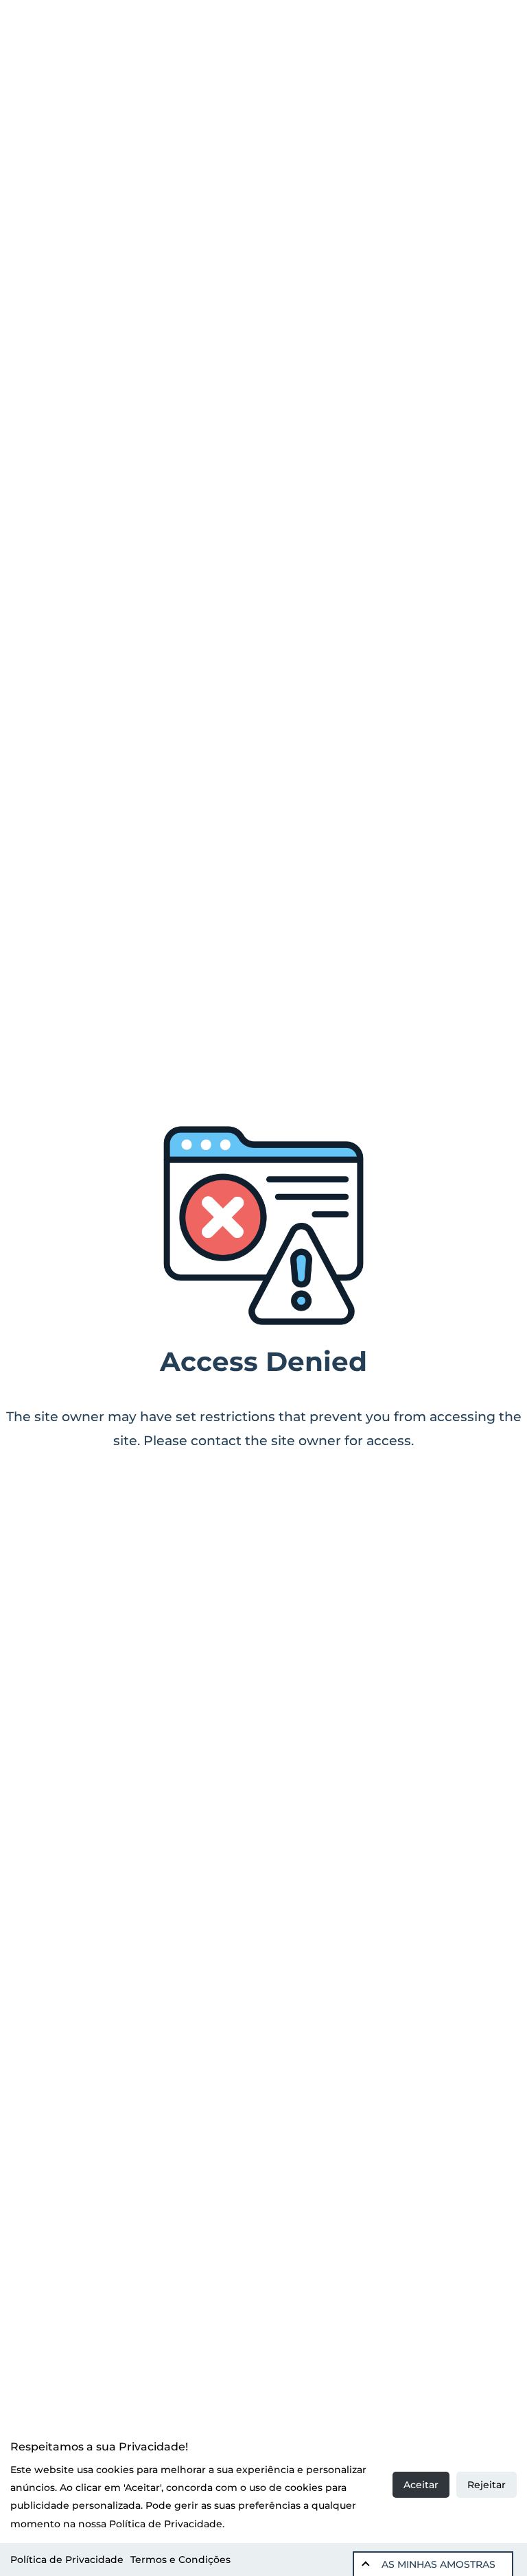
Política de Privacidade (67, 2560)
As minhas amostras (438, 2564)
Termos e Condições (180, 2560)
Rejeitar (487, 2485)
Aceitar (421, 2485)
